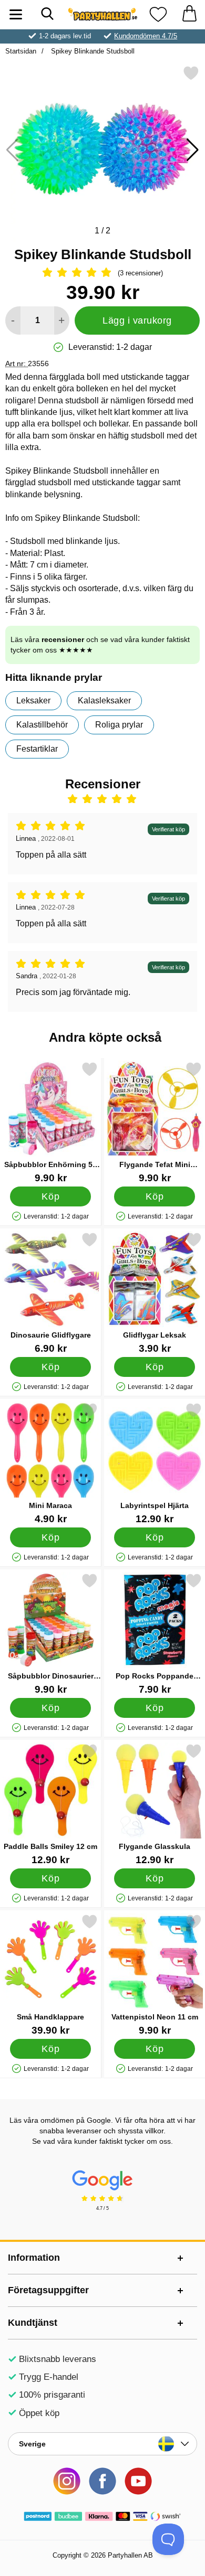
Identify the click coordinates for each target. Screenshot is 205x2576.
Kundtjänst (33, 2323)
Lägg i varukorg (137, 320)
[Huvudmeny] (16, 14)
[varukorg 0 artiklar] (189, 14)
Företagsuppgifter (48, 2290)
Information (34, 2258)
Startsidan (21, 51)
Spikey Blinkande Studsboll (92, 51)
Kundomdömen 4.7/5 (146, 36)
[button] (193, 150)
